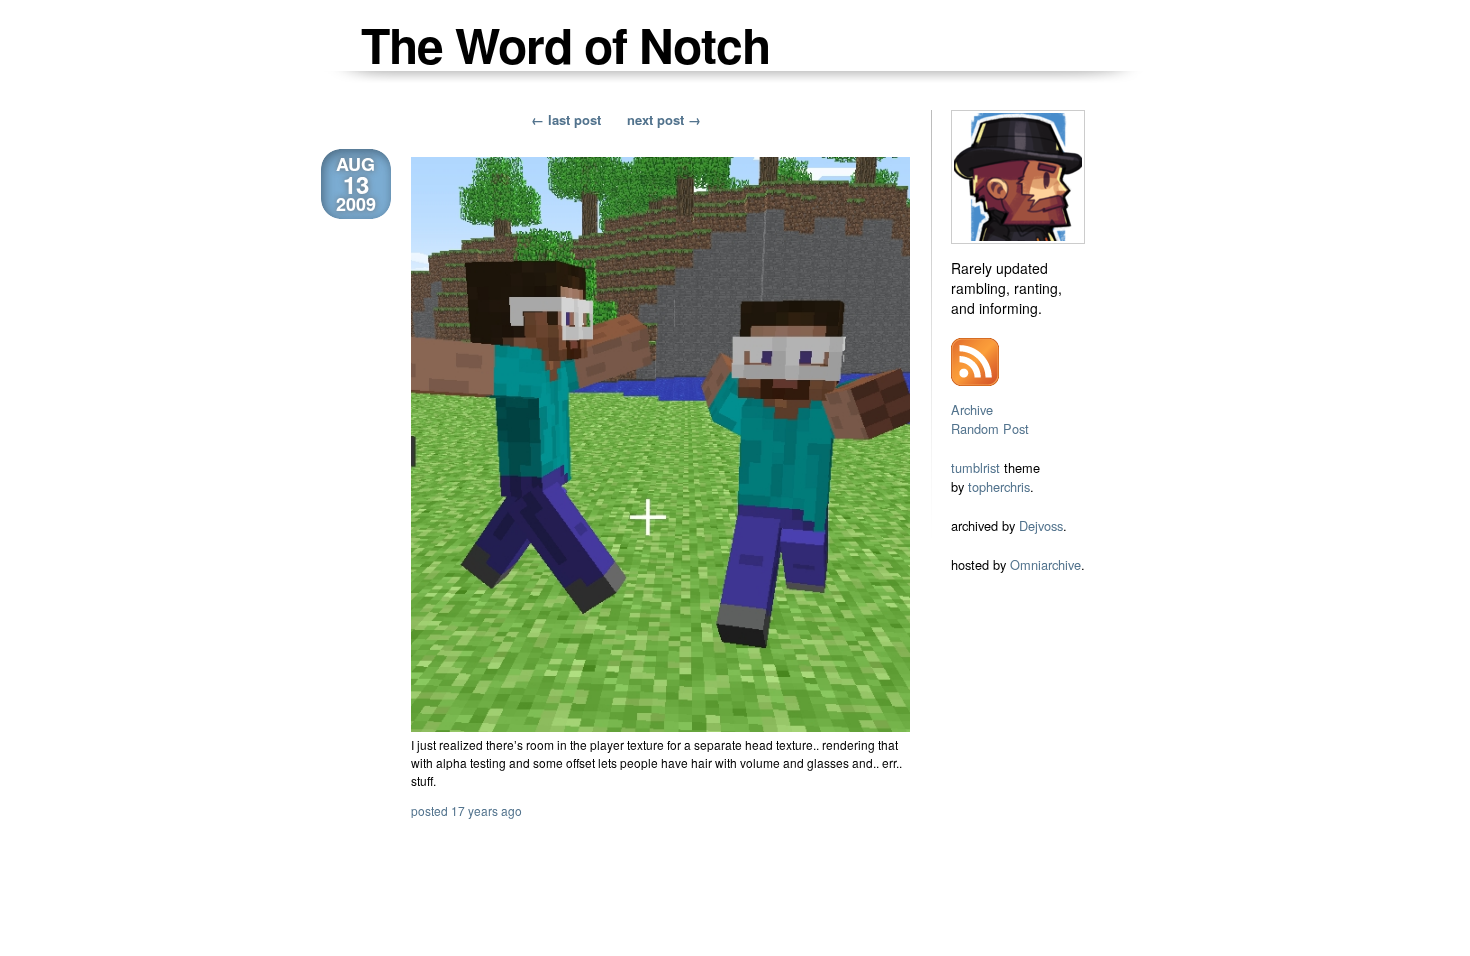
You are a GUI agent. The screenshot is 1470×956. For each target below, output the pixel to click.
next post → (664, 119)
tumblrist (975, 467)
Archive (972, 409)
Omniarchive (1045, 564)
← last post (566, 119)
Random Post (990, 428)
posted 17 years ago (466, 810)
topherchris (999, 486)
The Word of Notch (565, 44)
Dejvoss (1041, 525)
